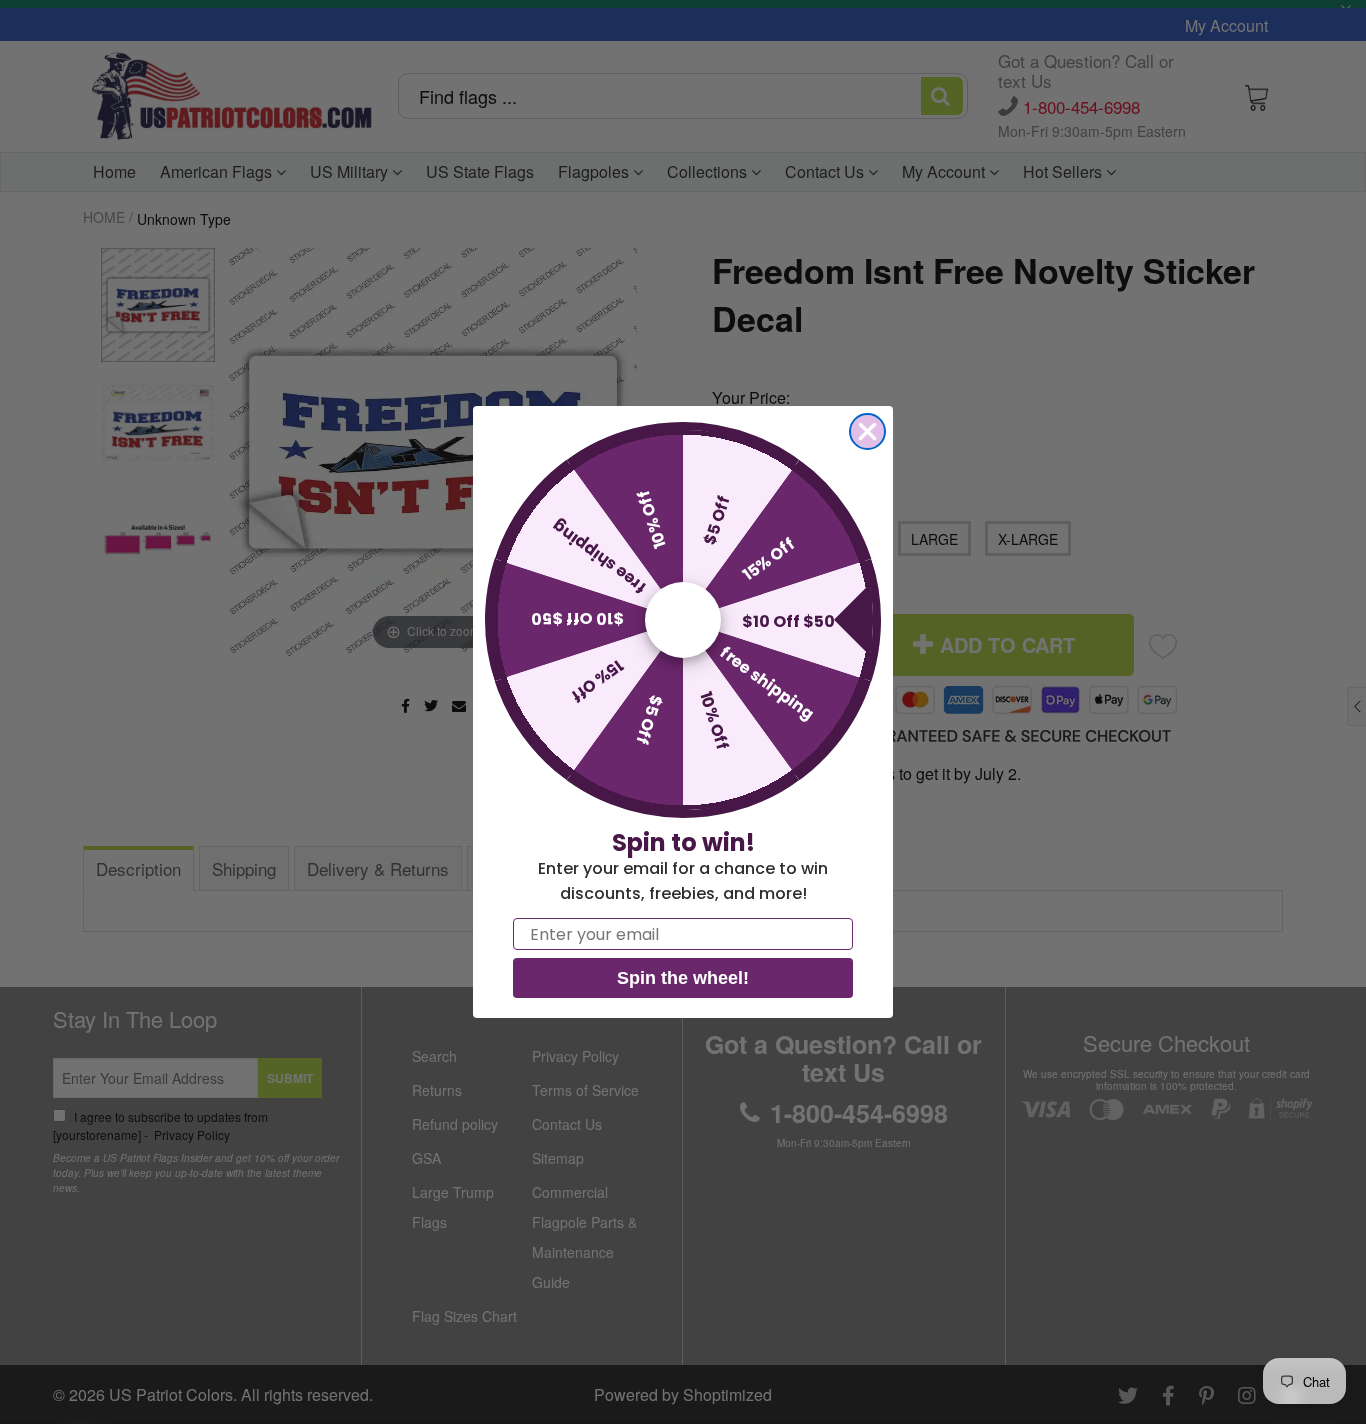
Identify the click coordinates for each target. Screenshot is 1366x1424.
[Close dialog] (867, 431)
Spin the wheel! (683, 978)
